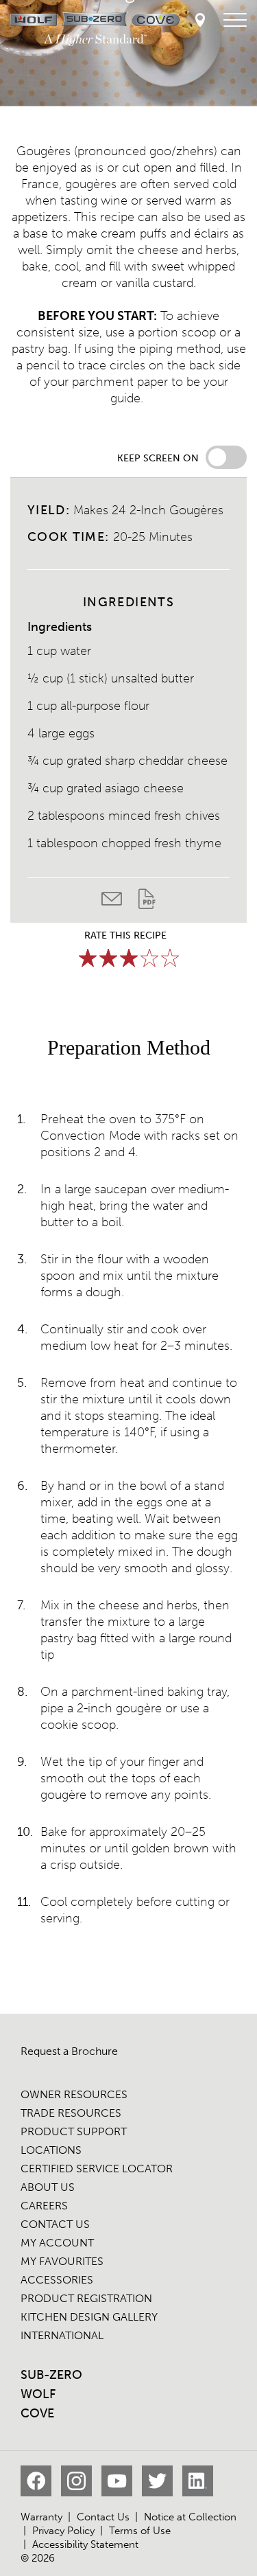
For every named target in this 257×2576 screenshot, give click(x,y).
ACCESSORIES (57, 2280)
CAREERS (44, 2206)
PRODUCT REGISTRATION (86, 2298)
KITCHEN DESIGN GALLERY (89, 2317)
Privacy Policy (63, 2531)
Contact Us (103, 2517)
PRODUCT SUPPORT (74, 2131)
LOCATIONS (51, 2150)
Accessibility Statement (85, 2544)
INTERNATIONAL (62, 2335)
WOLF (38, 2394)
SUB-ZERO (51, 2375)
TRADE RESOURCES (71, 2113)
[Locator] (200, 21)
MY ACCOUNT (57, 2243)
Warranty (41, 2517)
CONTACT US (55, 2224)
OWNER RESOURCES (74, 2094)
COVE (37, 2413)
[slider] (129, 958)
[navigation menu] (235, 21)
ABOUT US (48, 2187)
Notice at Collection (190, 2517)
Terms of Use (140, 2531)
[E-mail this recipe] (120, 902)
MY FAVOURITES (62, 2261)
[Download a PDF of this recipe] (147, 902)
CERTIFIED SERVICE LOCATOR (97, 2169)
